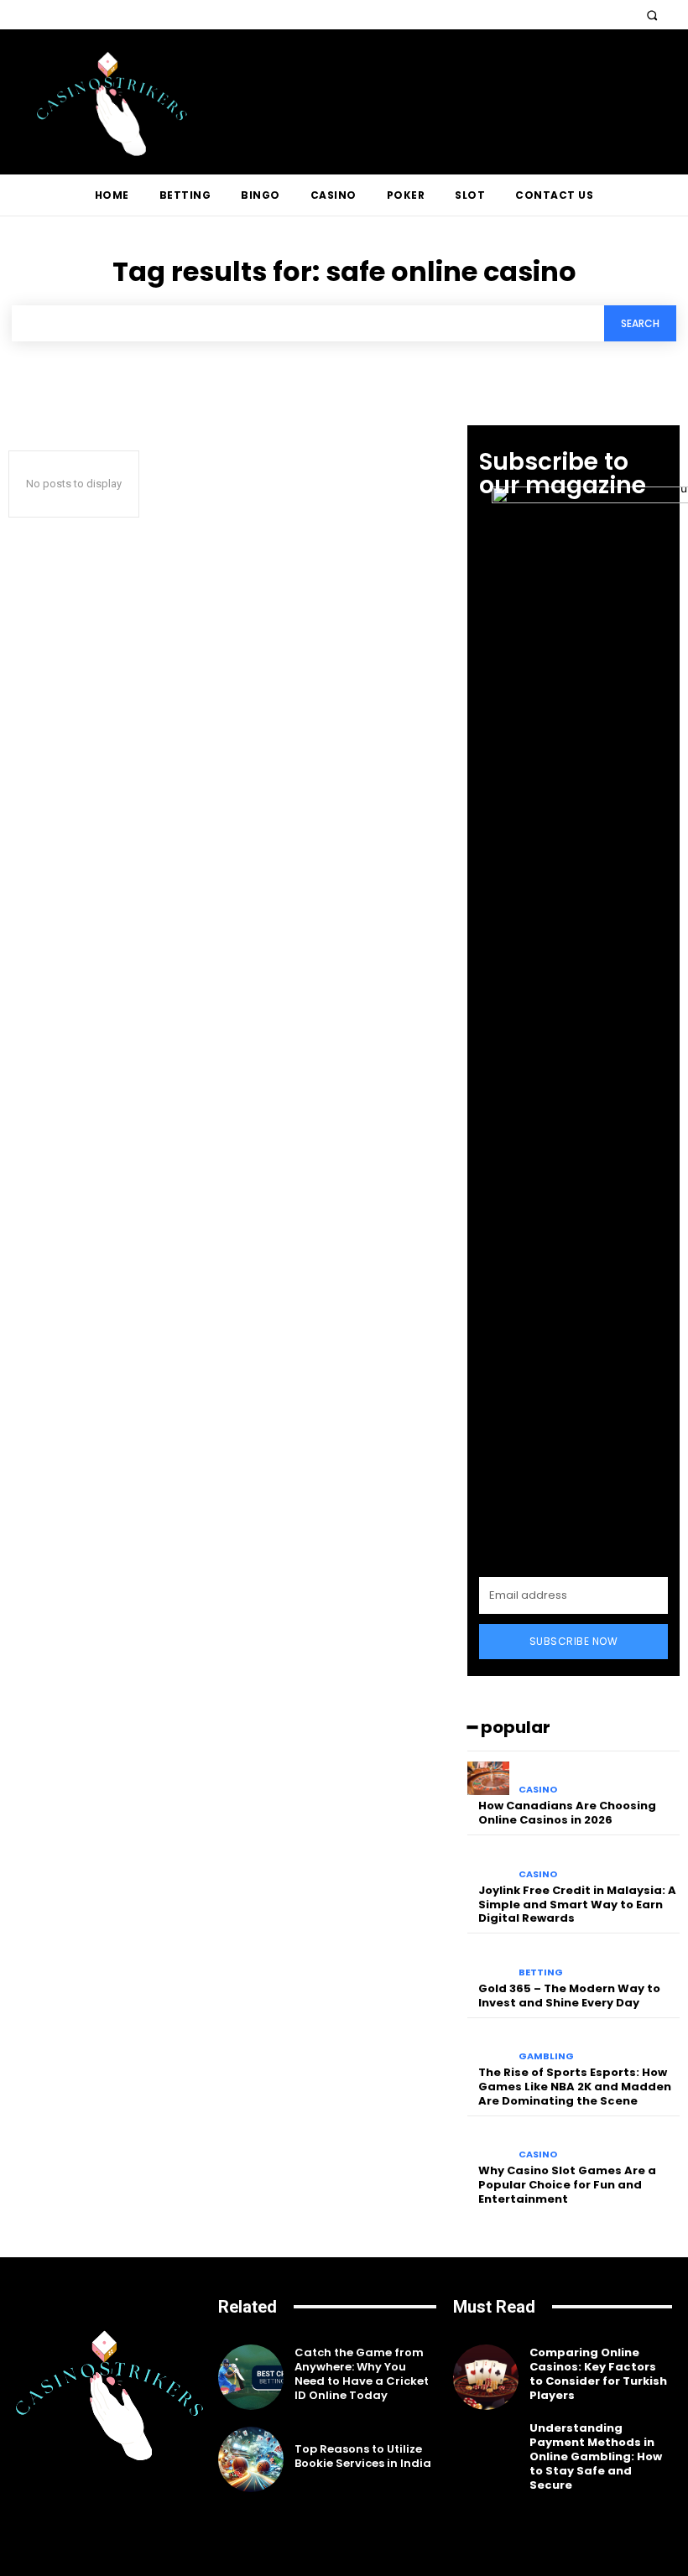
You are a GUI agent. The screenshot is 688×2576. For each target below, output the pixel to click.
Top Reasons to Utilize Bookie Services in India (363, 2456)
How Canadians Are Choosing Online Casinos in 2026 (567, 1813)
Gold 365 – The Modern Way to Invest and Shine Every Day (569, 1996)
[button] (652, 15)
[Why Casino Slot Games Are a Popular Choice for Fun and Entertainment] (489, 2144)
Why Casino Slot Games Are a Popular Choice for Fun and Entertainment (567, 2185)
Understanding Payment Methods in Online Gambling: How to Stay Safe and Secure (596, 2456)
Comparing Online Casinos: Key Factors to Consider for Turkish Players (598, 2374)
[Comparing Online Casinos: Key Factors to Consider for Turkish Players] (486, 2377)
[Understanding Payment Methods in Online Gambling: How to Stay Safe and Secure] (486, 2459)
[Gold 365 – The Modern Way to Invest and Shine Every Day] (489, 1961)
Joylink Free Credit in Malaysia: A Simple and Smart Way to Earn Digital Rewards (577, 1905)
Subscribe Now (574, 1641)
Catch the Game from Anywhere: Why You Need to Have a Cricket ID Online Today (362, 2374)
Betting (541, 1972)
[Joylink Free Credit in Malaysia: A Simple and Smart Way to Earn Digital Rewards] (489, 1863)
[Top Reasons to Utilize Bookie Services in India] (251, 2459)
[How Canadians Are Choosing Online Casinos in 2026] (489, 1779)
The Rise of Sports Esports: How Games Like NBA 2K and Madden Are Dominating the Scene (575, 2087)
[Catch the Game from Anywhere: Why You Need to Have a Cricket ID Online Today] (251, 2377)
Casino (538, 1790)
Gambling (546, 2056)
